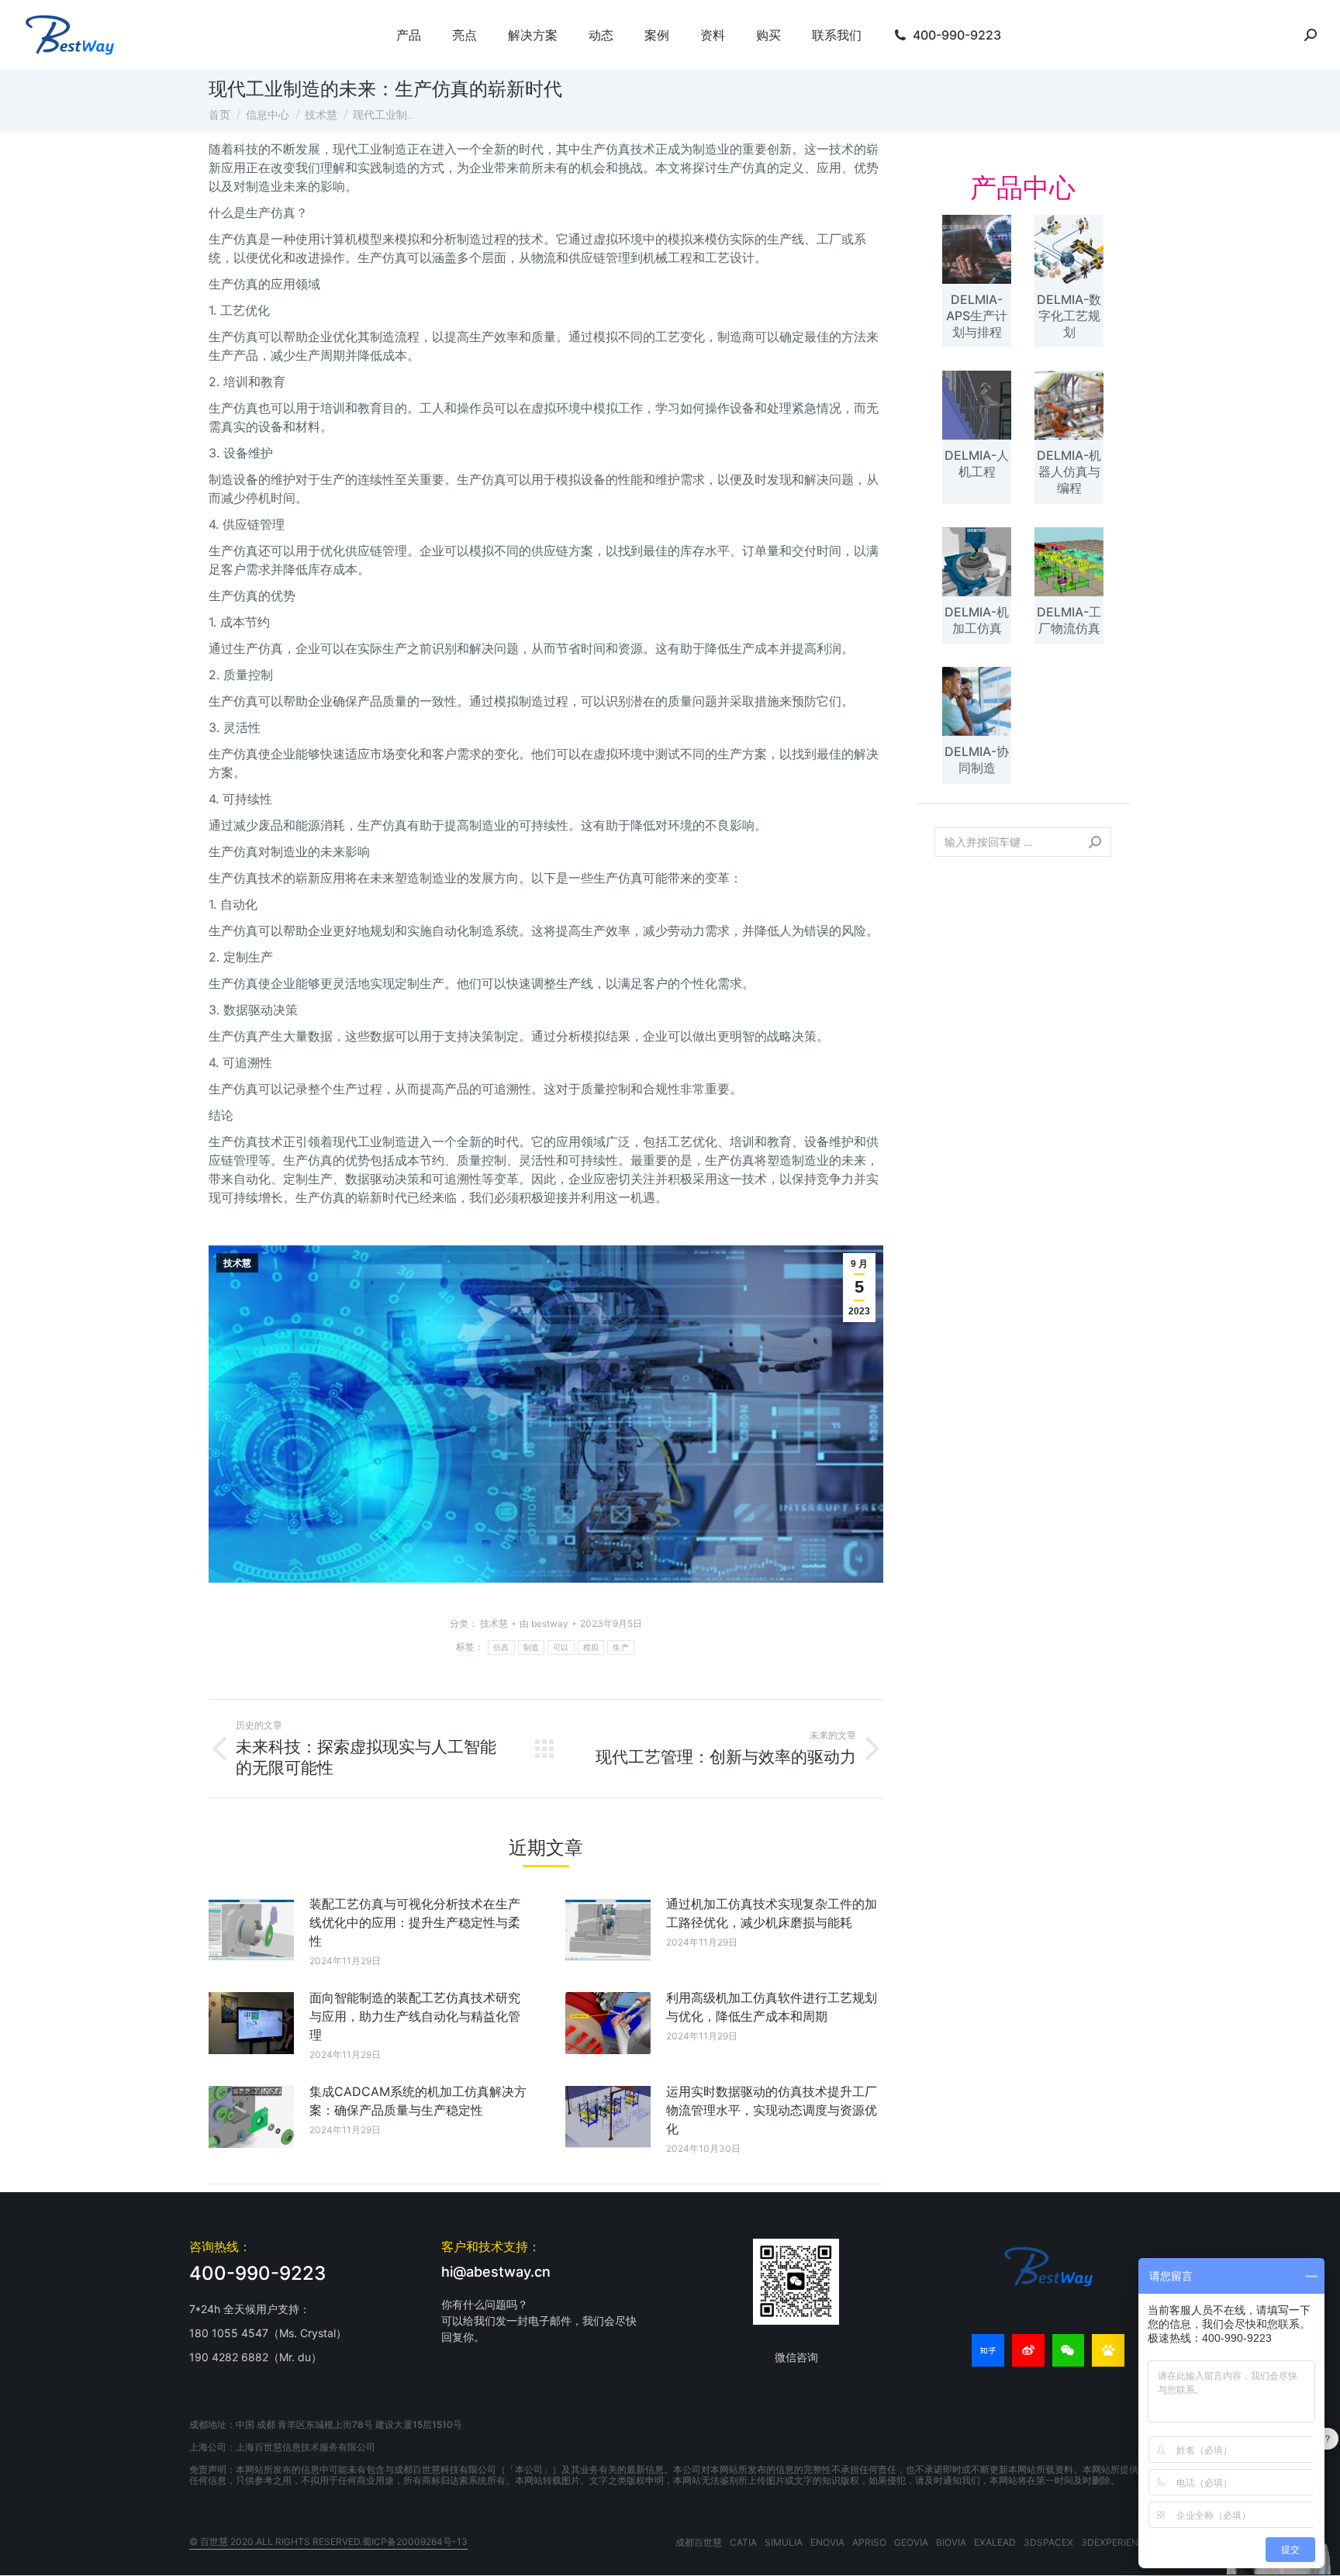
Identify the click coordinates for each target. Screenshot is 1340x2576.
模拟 (591, 1647)
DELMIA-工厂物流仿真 (1069, 620)
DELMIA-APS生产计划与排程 (977, 316)
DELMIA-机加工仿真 (977, 620)
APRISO (869, 2542)
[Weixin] (1069, 2350)
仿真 (501, 1647)
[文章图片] (251, 1929)
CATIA (743, 2542)
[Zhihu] (988, 2350)
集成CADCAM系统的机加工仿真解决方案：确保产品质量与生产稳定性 (418, 2101)
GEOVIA (911, 2542)
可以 (561, 1647)
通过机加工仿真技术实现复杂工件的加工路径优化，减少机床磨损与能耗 (772, 1913)
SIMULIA (784, 2542)
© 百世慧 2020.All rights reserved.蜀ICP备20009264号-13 (328, 2541)
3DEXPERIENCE (1116, 2542)
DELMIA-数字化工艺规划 (1069, 316)
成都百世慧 (699, 2542)
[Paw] (1108, 2350)
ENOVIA (827, 2542)
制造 (532, 1647)
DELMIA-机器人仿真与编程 (1069, 471)
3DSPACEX (1048, 2542)
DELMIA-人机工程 (977, 463)
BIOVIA (951, 2542)
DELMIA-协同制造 (977, 760)
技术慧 (237, 1263)
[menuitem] (409, 35)
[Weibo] (1028, 2350)
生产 (621, 1647)
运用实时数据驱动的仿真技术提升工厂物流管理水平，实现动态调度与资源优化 (772, 2110)
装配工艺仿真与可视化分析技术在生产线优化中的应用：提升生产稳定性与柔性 (415, 1922)
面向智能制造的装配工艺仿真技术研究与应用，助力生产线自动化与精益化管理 (415, 2016)
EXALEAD (995, 2542)
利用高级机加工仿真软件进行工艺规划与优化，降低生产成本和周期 (772, 2007)
